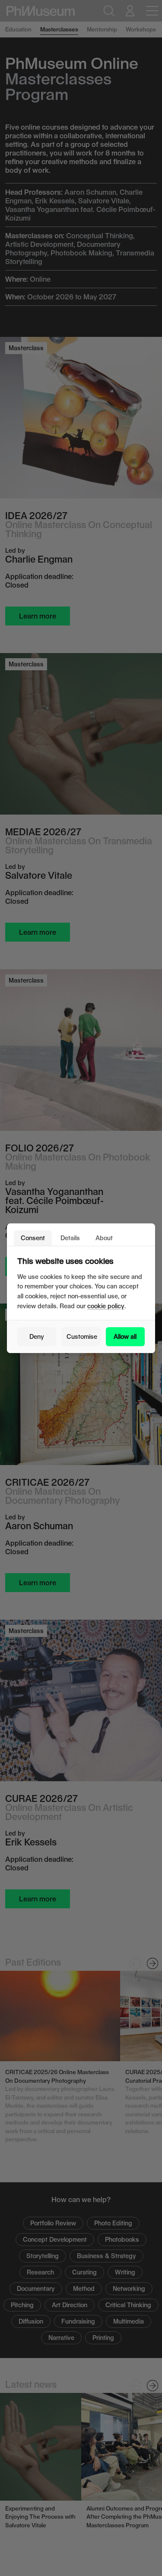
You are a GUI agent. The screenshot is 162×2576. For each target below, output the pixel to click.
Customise (82, 1336)
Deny (37, 1336)
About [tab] (104, 1238)
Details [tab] (70, 1238)
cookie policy (106, 1306)
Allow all (125, 1336)
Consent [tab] (33, 1238)
